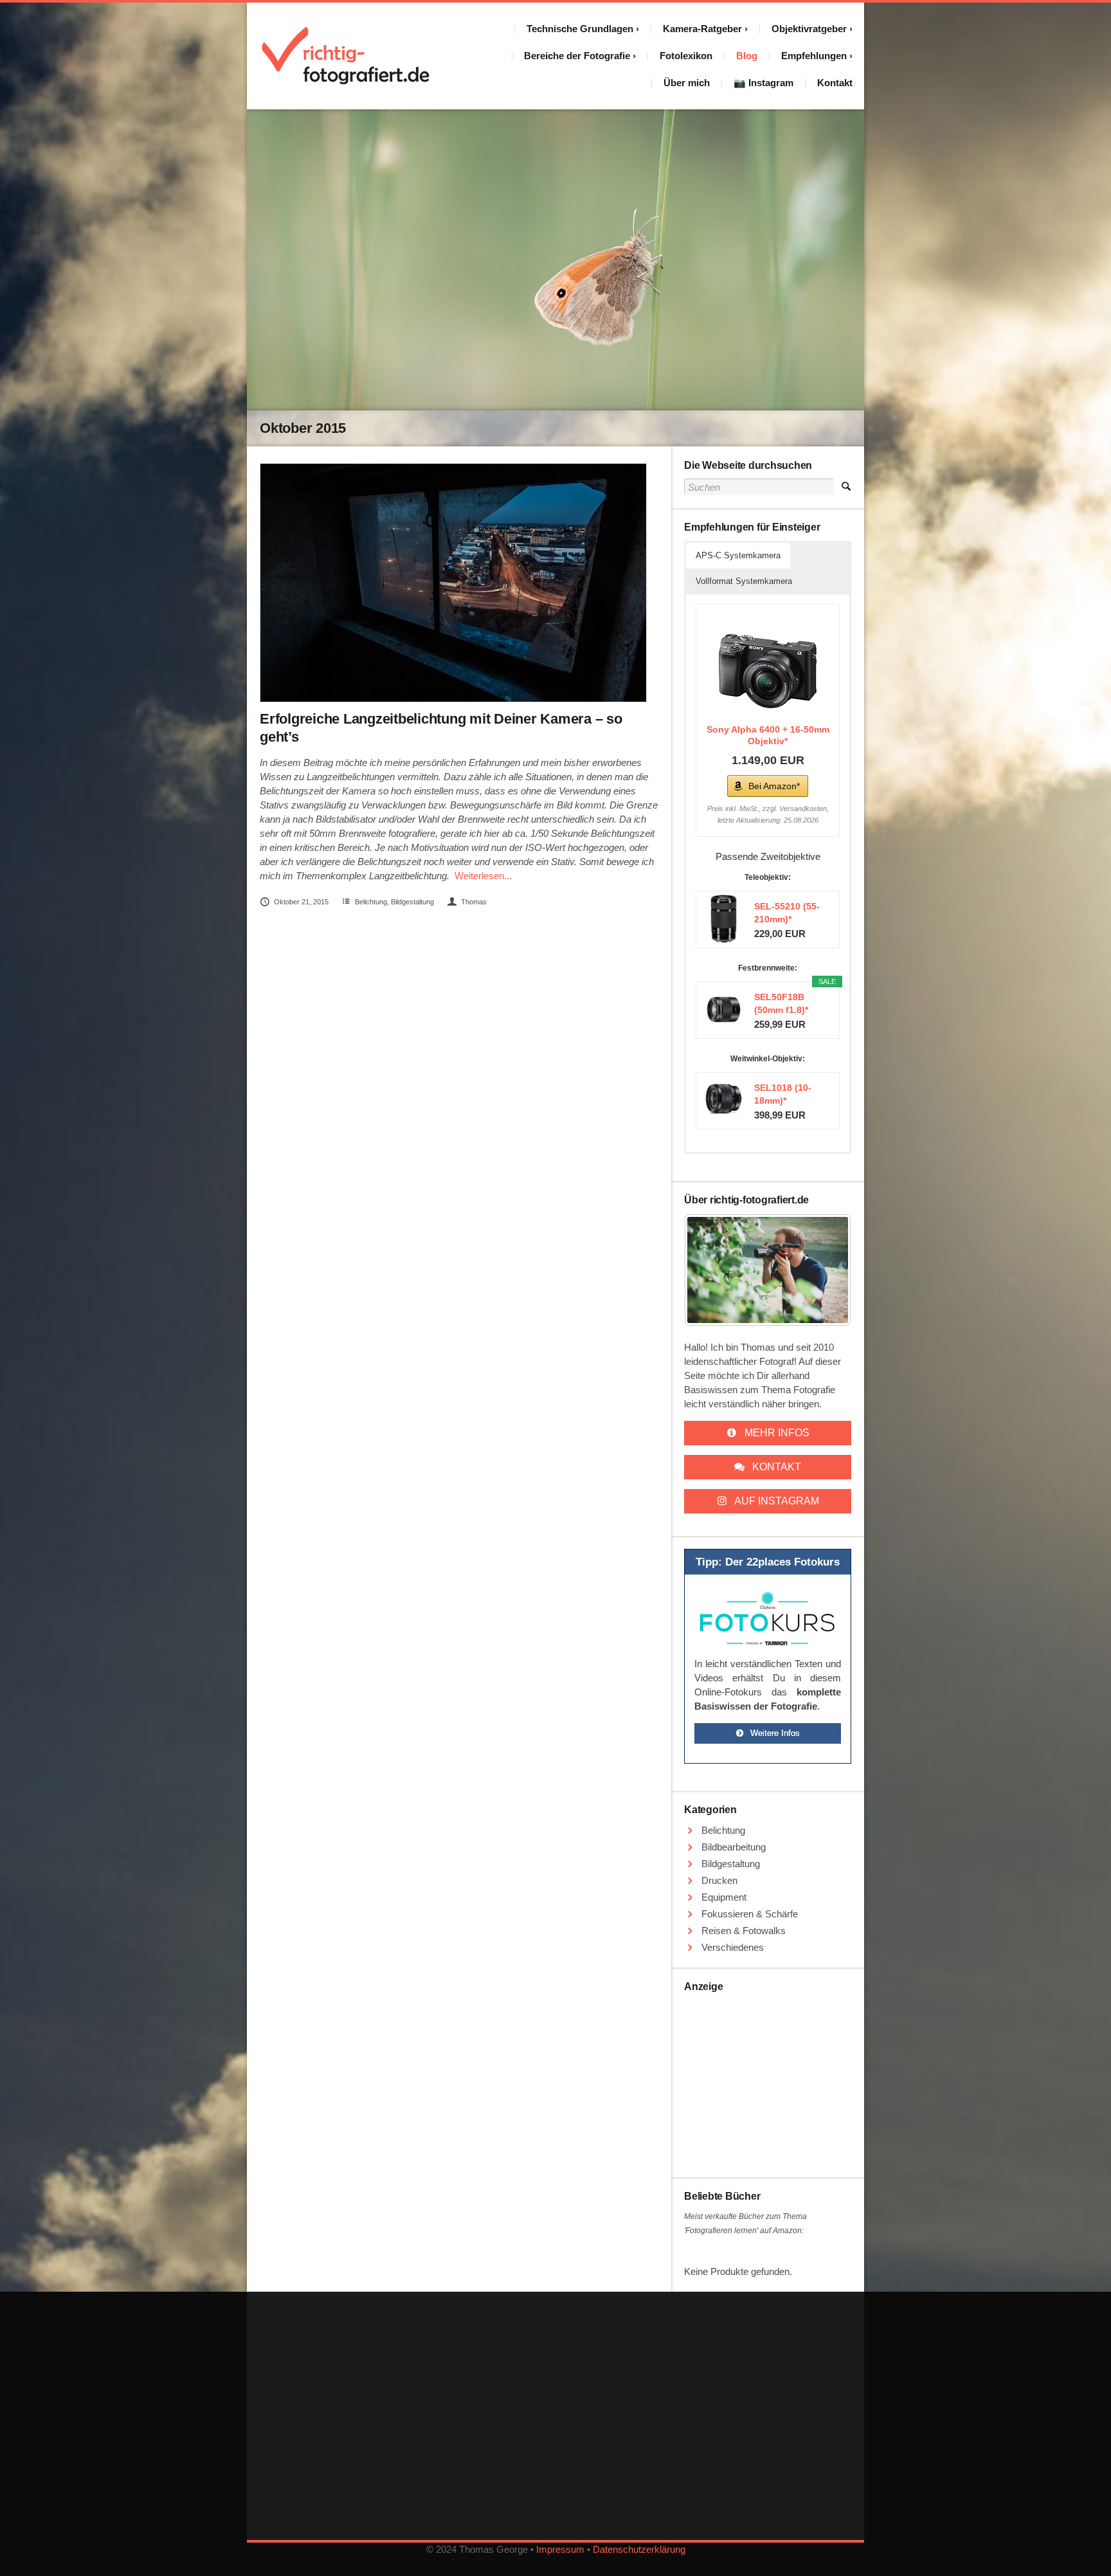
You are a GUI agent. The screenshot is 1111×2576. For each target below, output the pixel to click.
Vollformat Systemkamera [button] (744, 581)
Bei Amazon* (774, 786)
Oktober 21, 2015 (301, 902)
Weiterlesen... (483, 876)
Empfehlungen (814, 56)
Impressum (560, 2549)
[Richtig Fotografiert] (346, 56)
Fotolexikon (686, 56)
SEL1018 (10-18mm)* (783, 1094)
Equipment (724, 1897)
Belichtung (371, 902)
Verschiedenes (733, 1947)
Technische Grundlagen (580, 29)
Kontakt (835, 83)
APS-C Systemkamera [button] (738, 555)
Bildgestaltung (412, 902)
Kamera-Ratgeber (702, 29)
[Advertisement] (768, 2080)
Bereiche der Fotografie (577, 56)
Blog (747, 56)
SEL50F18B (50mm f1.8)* (781, 1003)
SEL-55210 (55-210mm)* (787, 913)
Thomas (474, 902)
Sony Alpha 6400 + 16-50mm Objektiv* (768, 735)
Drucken (719, 1880)
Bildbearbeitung (734, 1847)
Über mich (687, 83)
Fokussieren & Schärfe (750, 1914)
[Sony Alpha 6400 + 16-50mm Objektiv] (768, 666)
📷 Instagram (763, 83)
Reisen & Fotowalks (744, 1931)
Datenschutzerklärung (639, 2549)
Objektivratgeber (809, 29)
